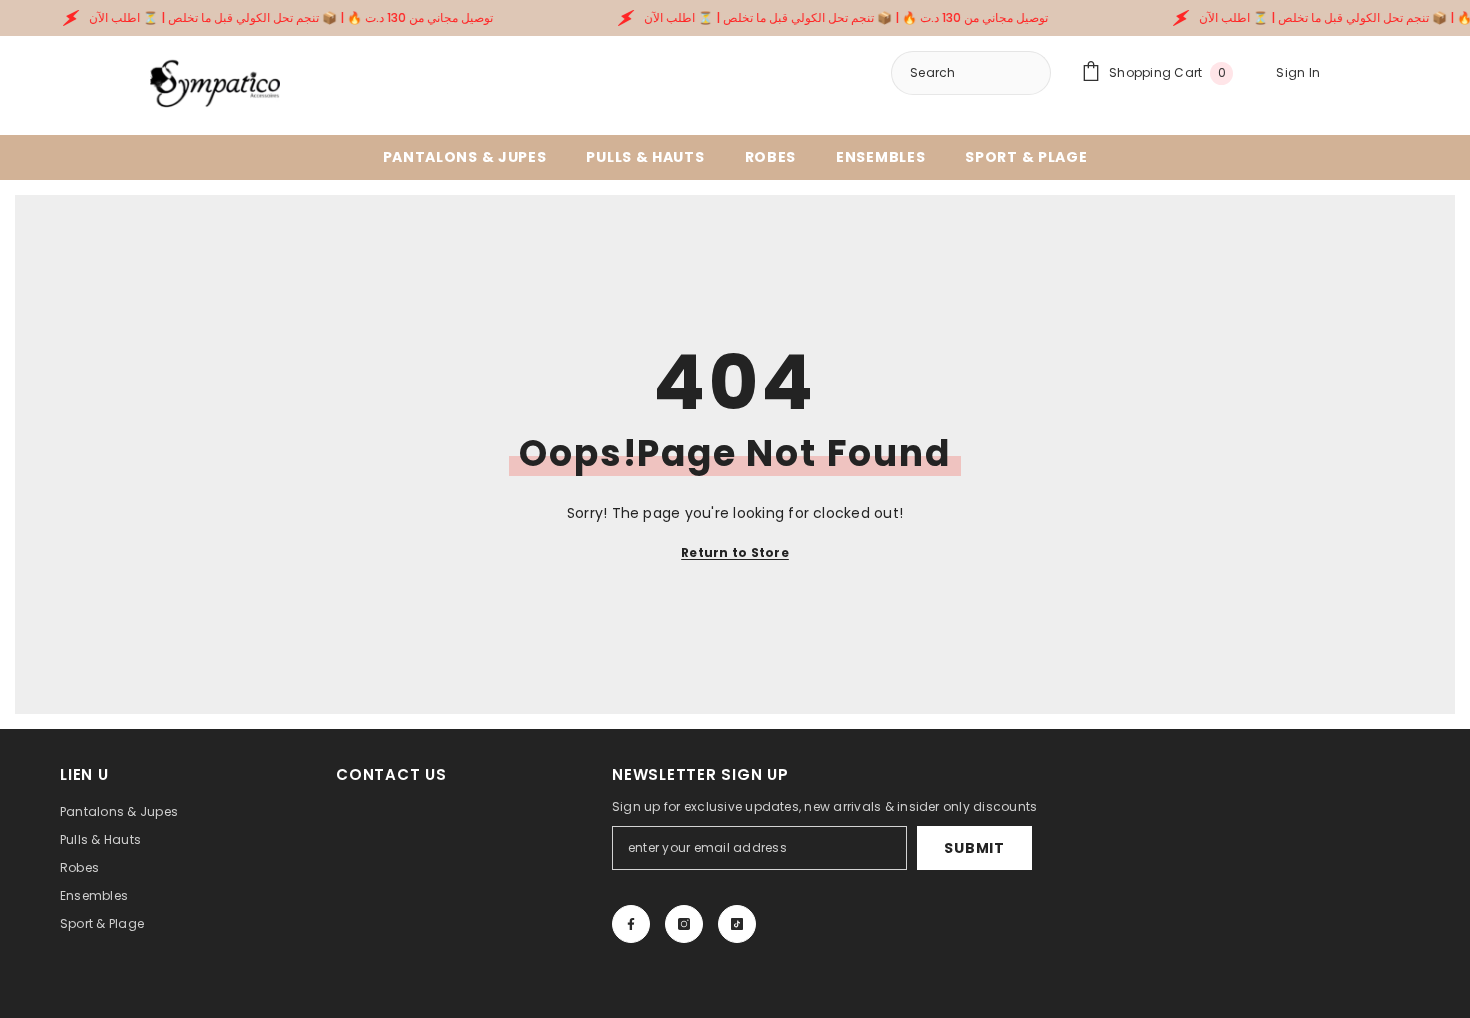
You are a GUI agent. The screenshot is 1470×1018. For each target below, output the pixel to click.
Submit (974, 848)
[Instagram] (684, 924)
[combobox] (1022, 73)
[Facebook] (631, 924)
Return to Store (735, 552)
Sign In (1298, 72)
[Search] (971, 73)
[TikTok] (737, 924)
